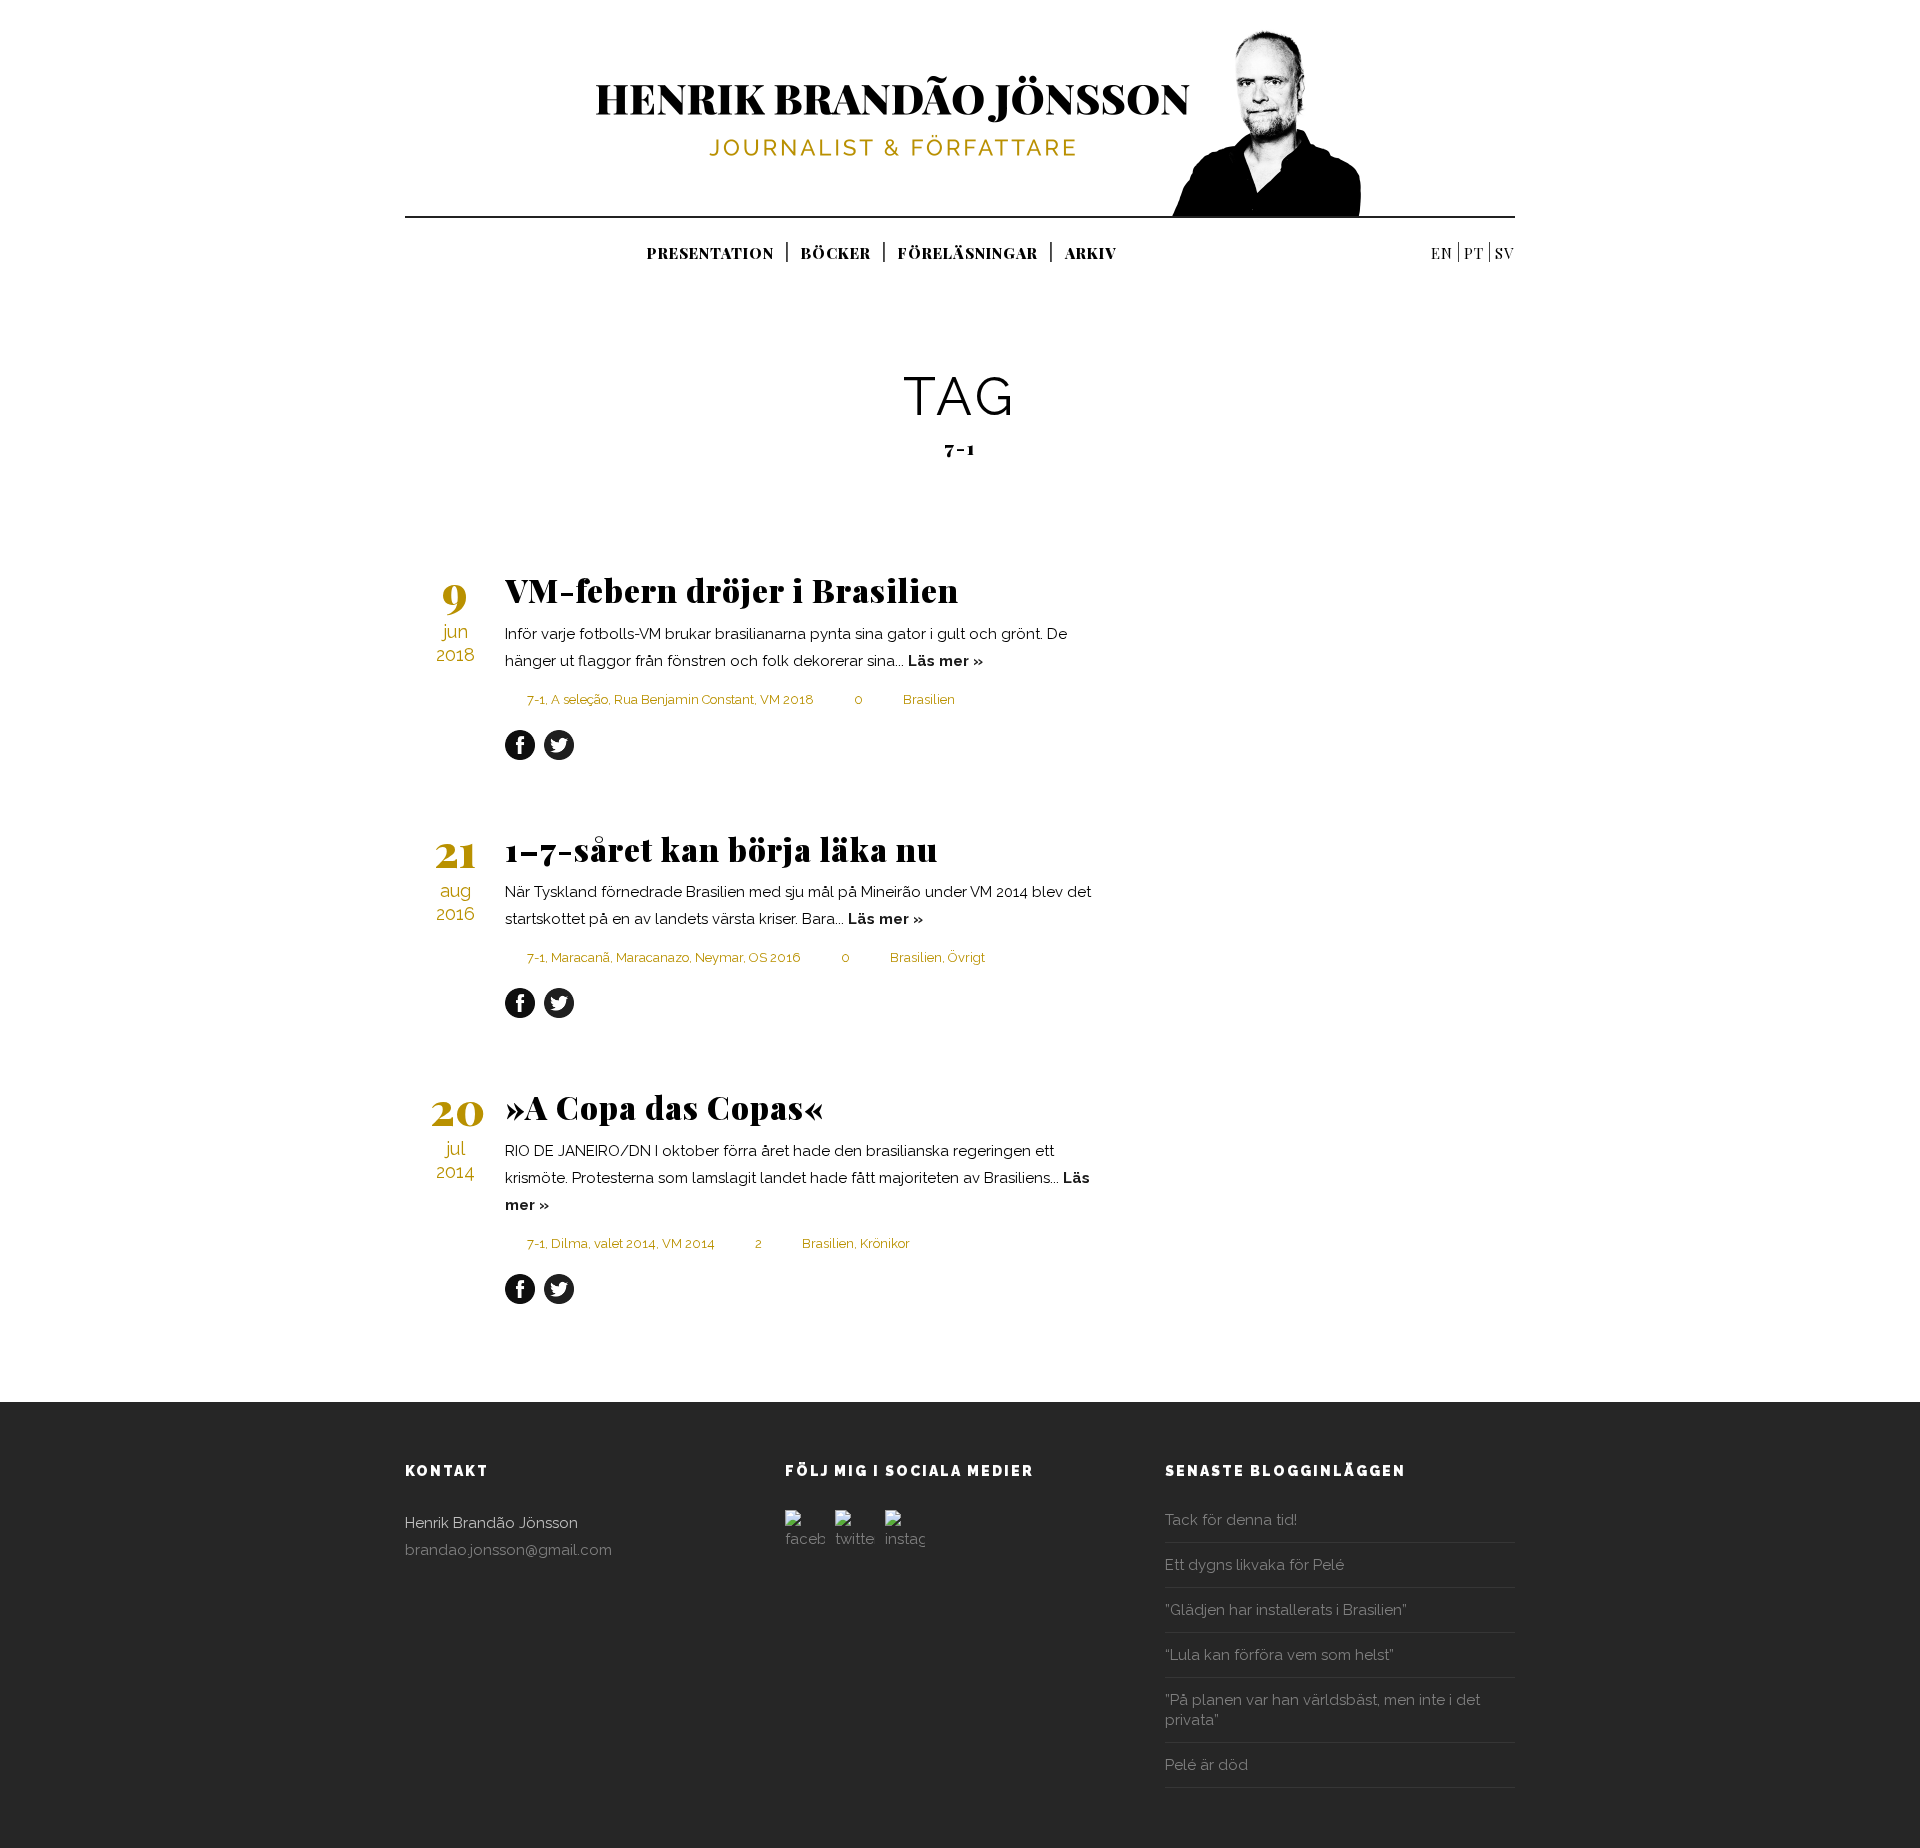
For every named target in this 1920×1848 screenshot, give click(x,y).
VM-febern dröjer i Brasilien (732, 589)
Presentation (710, 253)
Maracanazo (652, 957)
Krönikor (885, 1243)
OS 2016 (775, 957)
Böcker (836, 253)
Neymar (719, 957)
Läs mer (938, 661)
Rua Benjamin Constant (684, 699)
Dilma (569, 1243)
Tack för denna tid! (1231, 1520)
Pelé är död (1206, 1765)
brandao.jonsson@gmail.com (508, 1550)
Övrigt (966, 957)
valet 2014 (625, 1243)
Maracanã (580, 957)
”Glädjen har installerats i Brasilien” (1286, 1610)
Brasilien (929, 699)
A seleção (579, 699)
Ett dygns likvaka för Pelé (1254, 1565)
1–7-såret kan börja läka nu (721, 848)
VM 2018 (787, 699)
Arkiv (1090, 253)
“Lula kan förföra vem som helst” (1279, 1655)
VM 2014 (688, 1243)
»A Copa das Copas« (665, 1106)
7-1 (536, 699)
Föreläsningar (968, 253)
